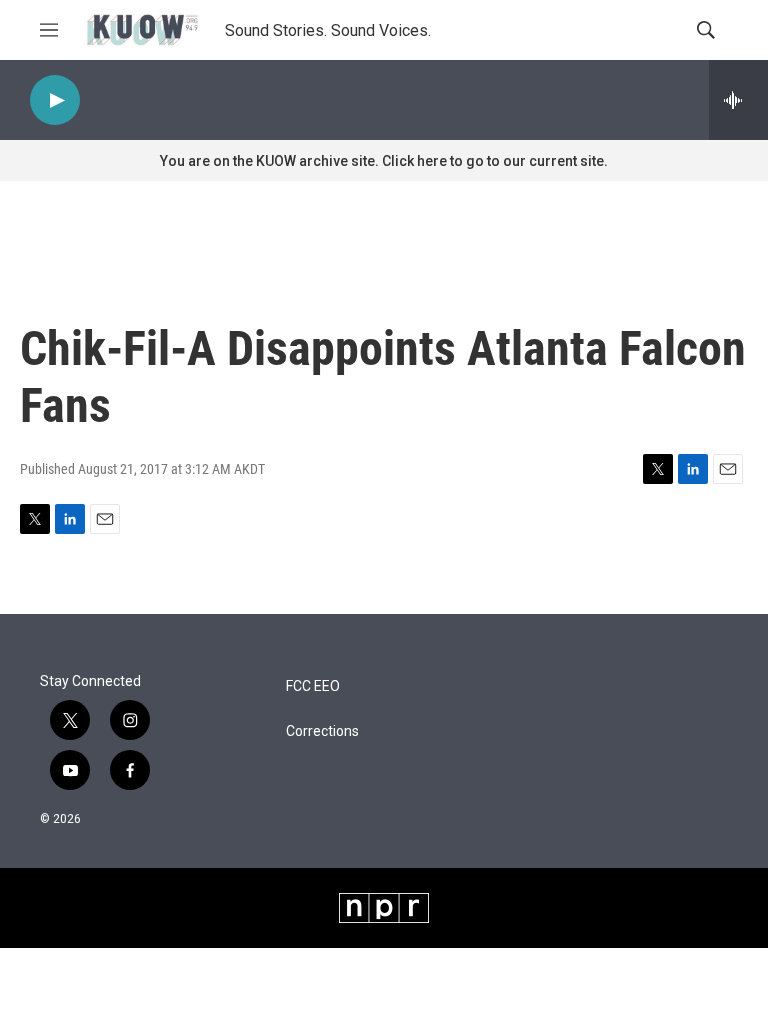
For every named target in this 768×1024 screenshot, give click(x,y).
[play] (55, 100)
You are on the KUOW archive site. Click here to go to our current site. (384, 161)
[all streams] (738, 100)
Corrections (322, 731)
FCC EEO (313, 686)
